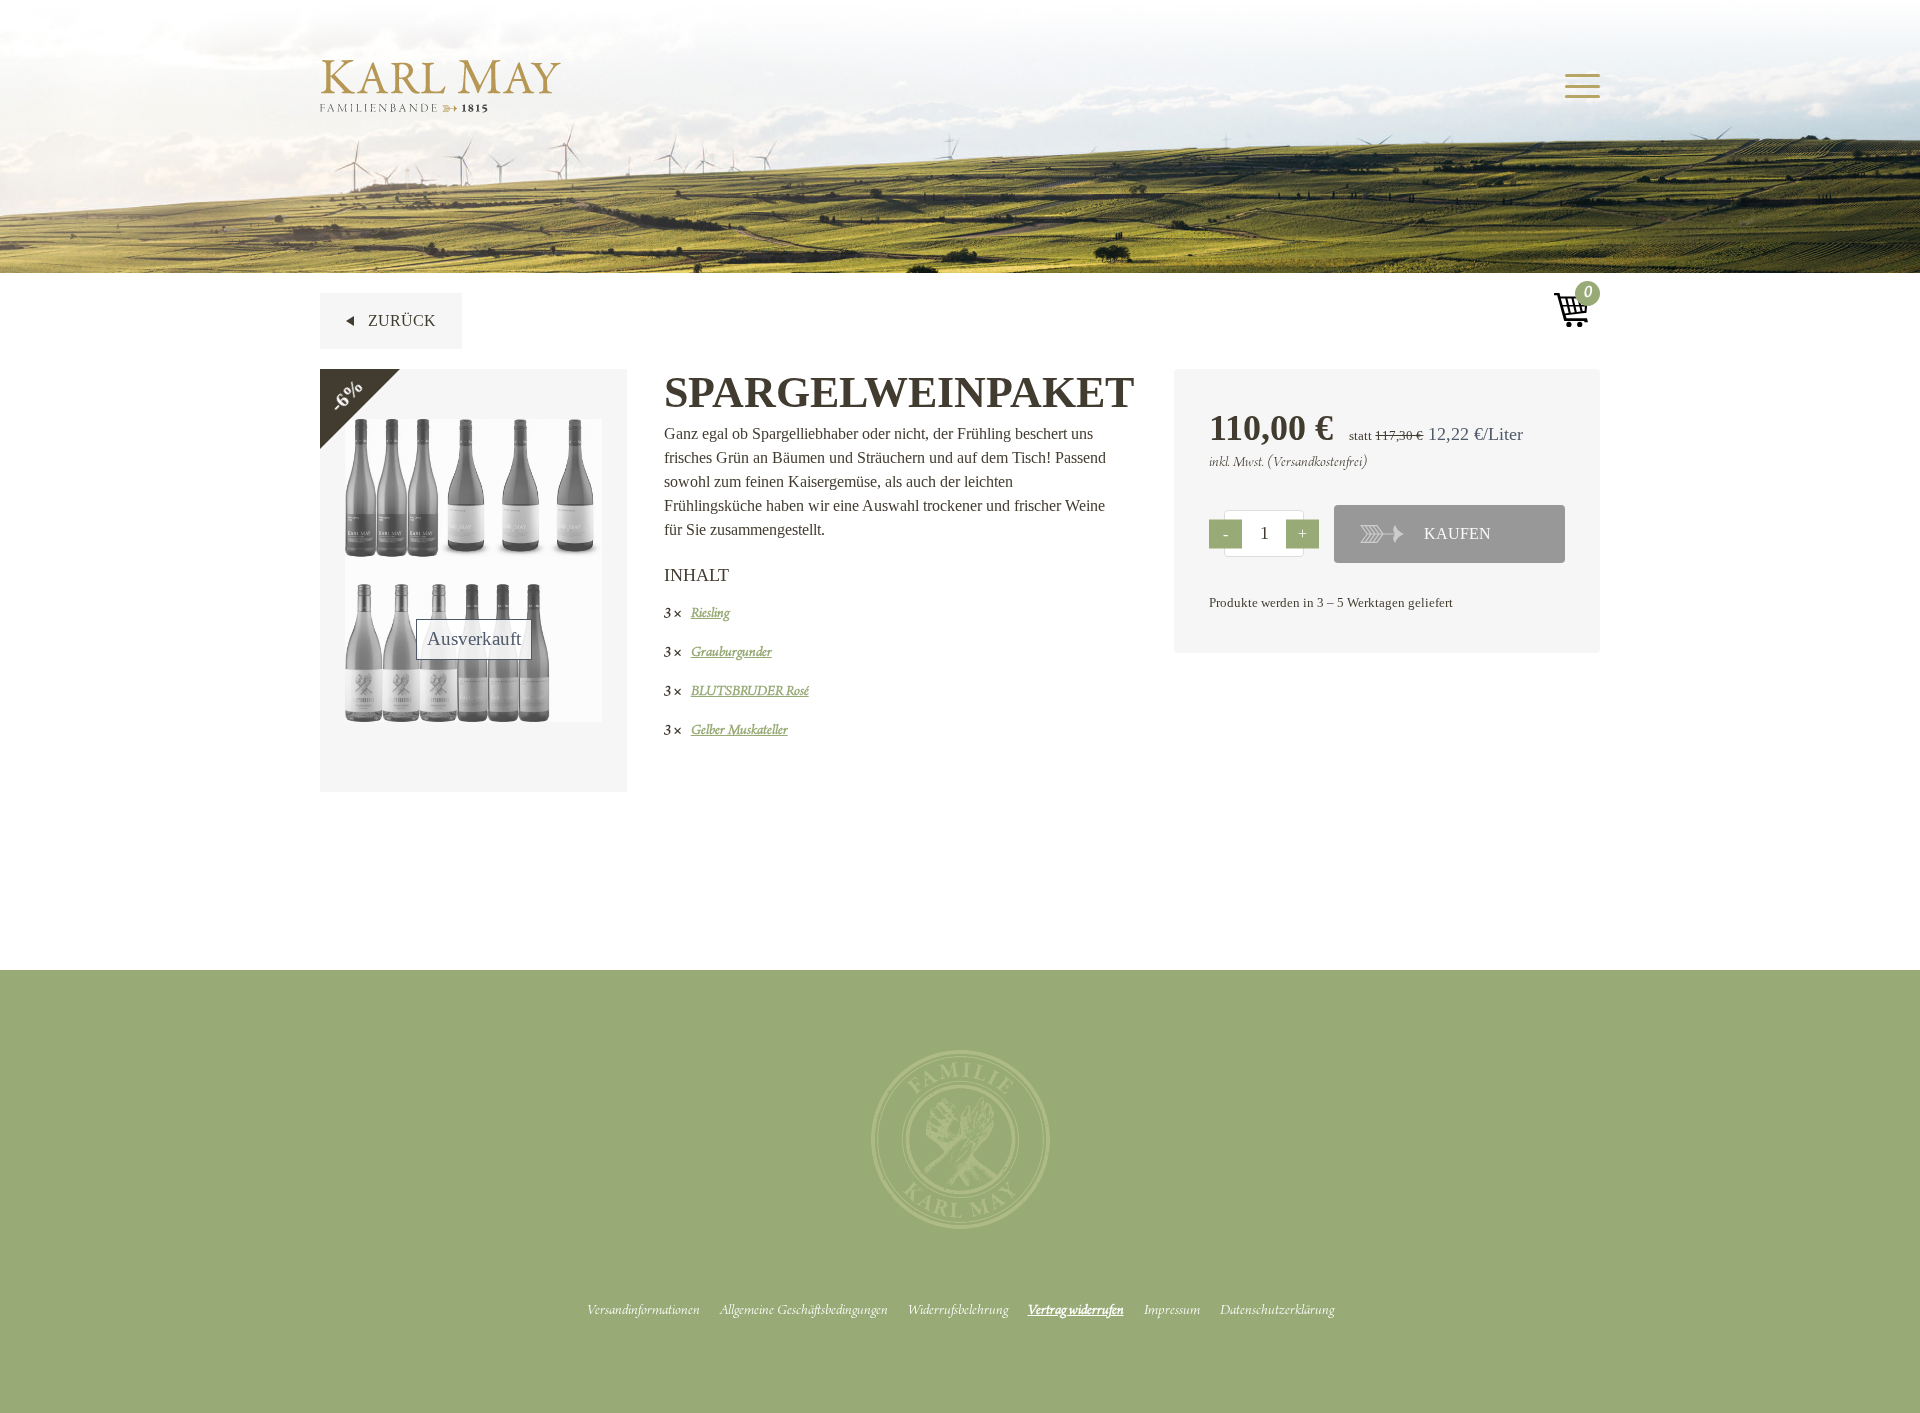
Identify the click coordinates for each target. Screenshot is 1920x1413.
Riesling (710, 614)
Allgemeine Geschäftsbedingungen (804, 1311)
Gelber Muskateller (739, 731)
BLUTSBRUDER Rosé (750, 692)
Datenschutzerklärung (1277, 1311)
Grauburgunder (731, 653)
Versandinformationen (643, 1311)
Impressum (1172, 1311)
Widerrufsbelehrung (958, 1311)
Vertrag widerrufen (1076, 1311)
